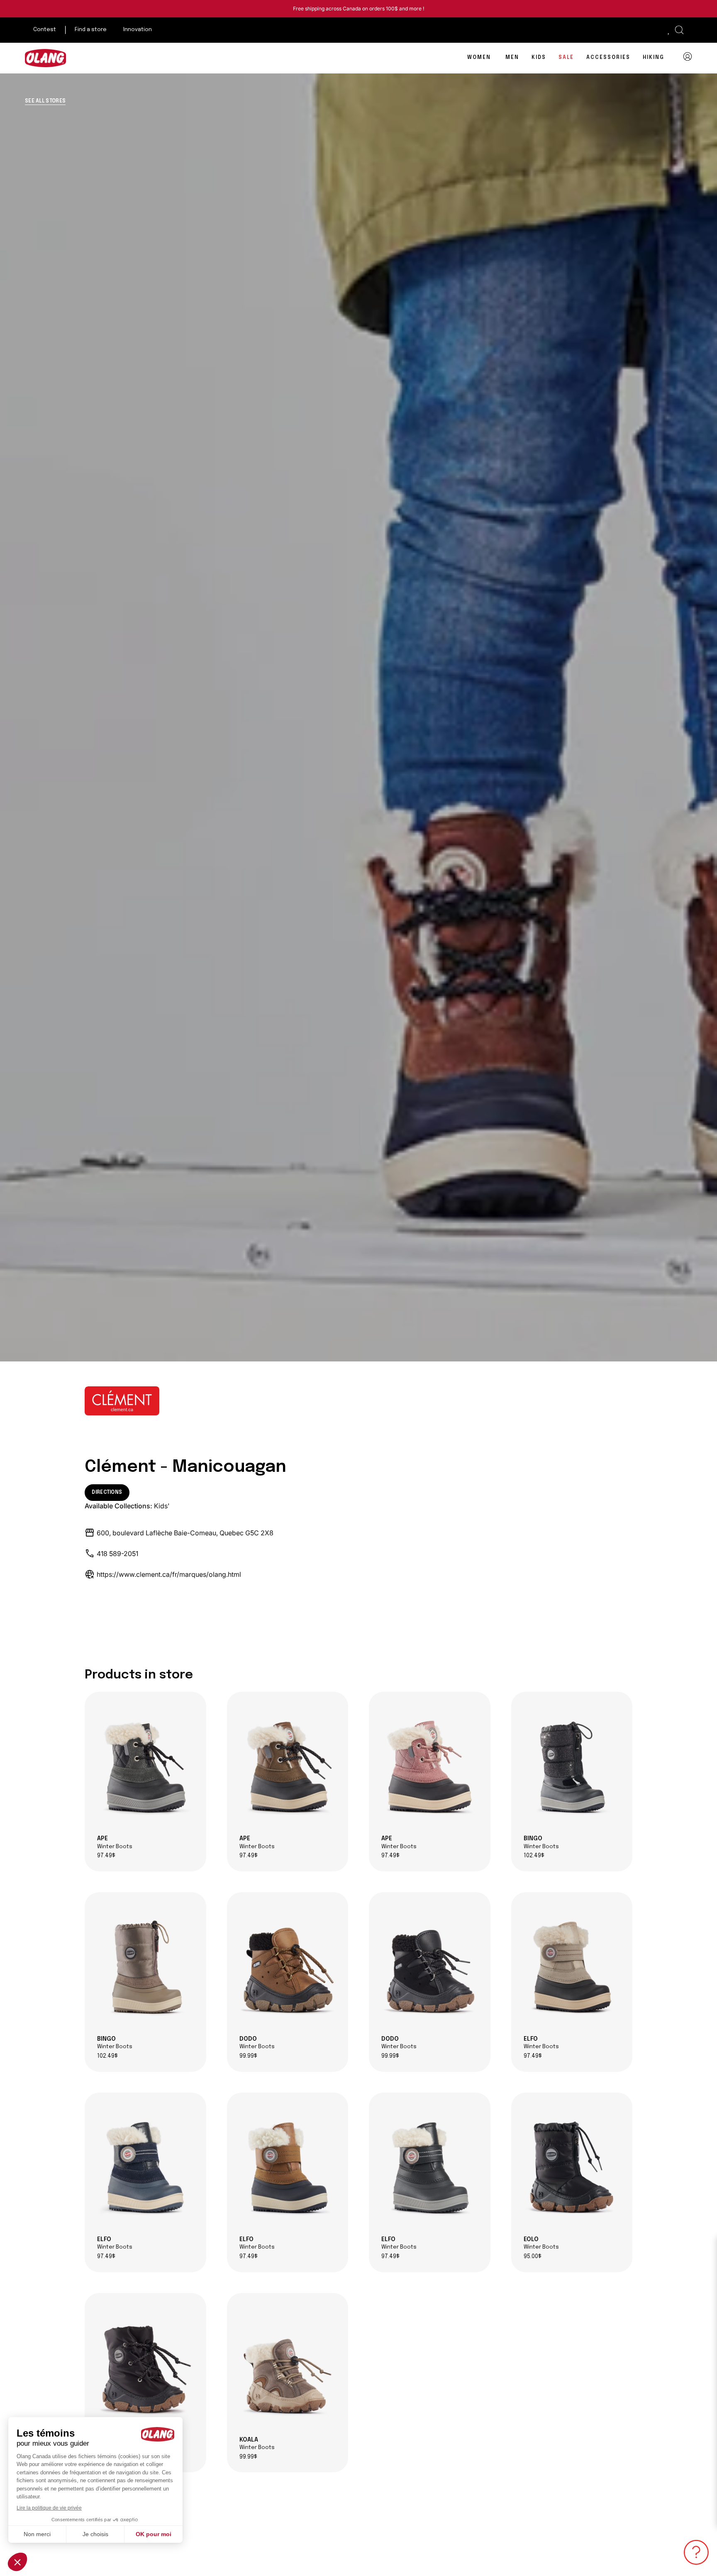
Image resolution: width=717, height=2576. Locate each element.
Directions (107, 1493)
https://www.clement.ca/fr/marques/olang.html (169, 1574)
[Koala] (288, 2368)
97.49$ (106, 1856)
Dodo (257, 2043)
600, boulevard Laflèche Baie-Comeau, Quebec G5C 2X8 (185, 1533)
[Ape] (145, 1767)
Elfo (541, 2043)
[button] (679, 30)
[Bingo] (572, 1767)
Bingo (541, 1842)
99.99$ (248, 2056)
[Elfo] (572, 1967)
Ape (115, 1842)
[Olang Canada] (46, 58)
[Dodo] (288, 1967)
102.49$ (534, 1856)
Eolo (541, 2243)
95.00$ (533, 2257)
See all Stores (45, 101)
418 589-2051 (117, 1554)
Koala (257, 2444)
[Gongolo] (145, 2368)
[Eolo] (572, 2168)
